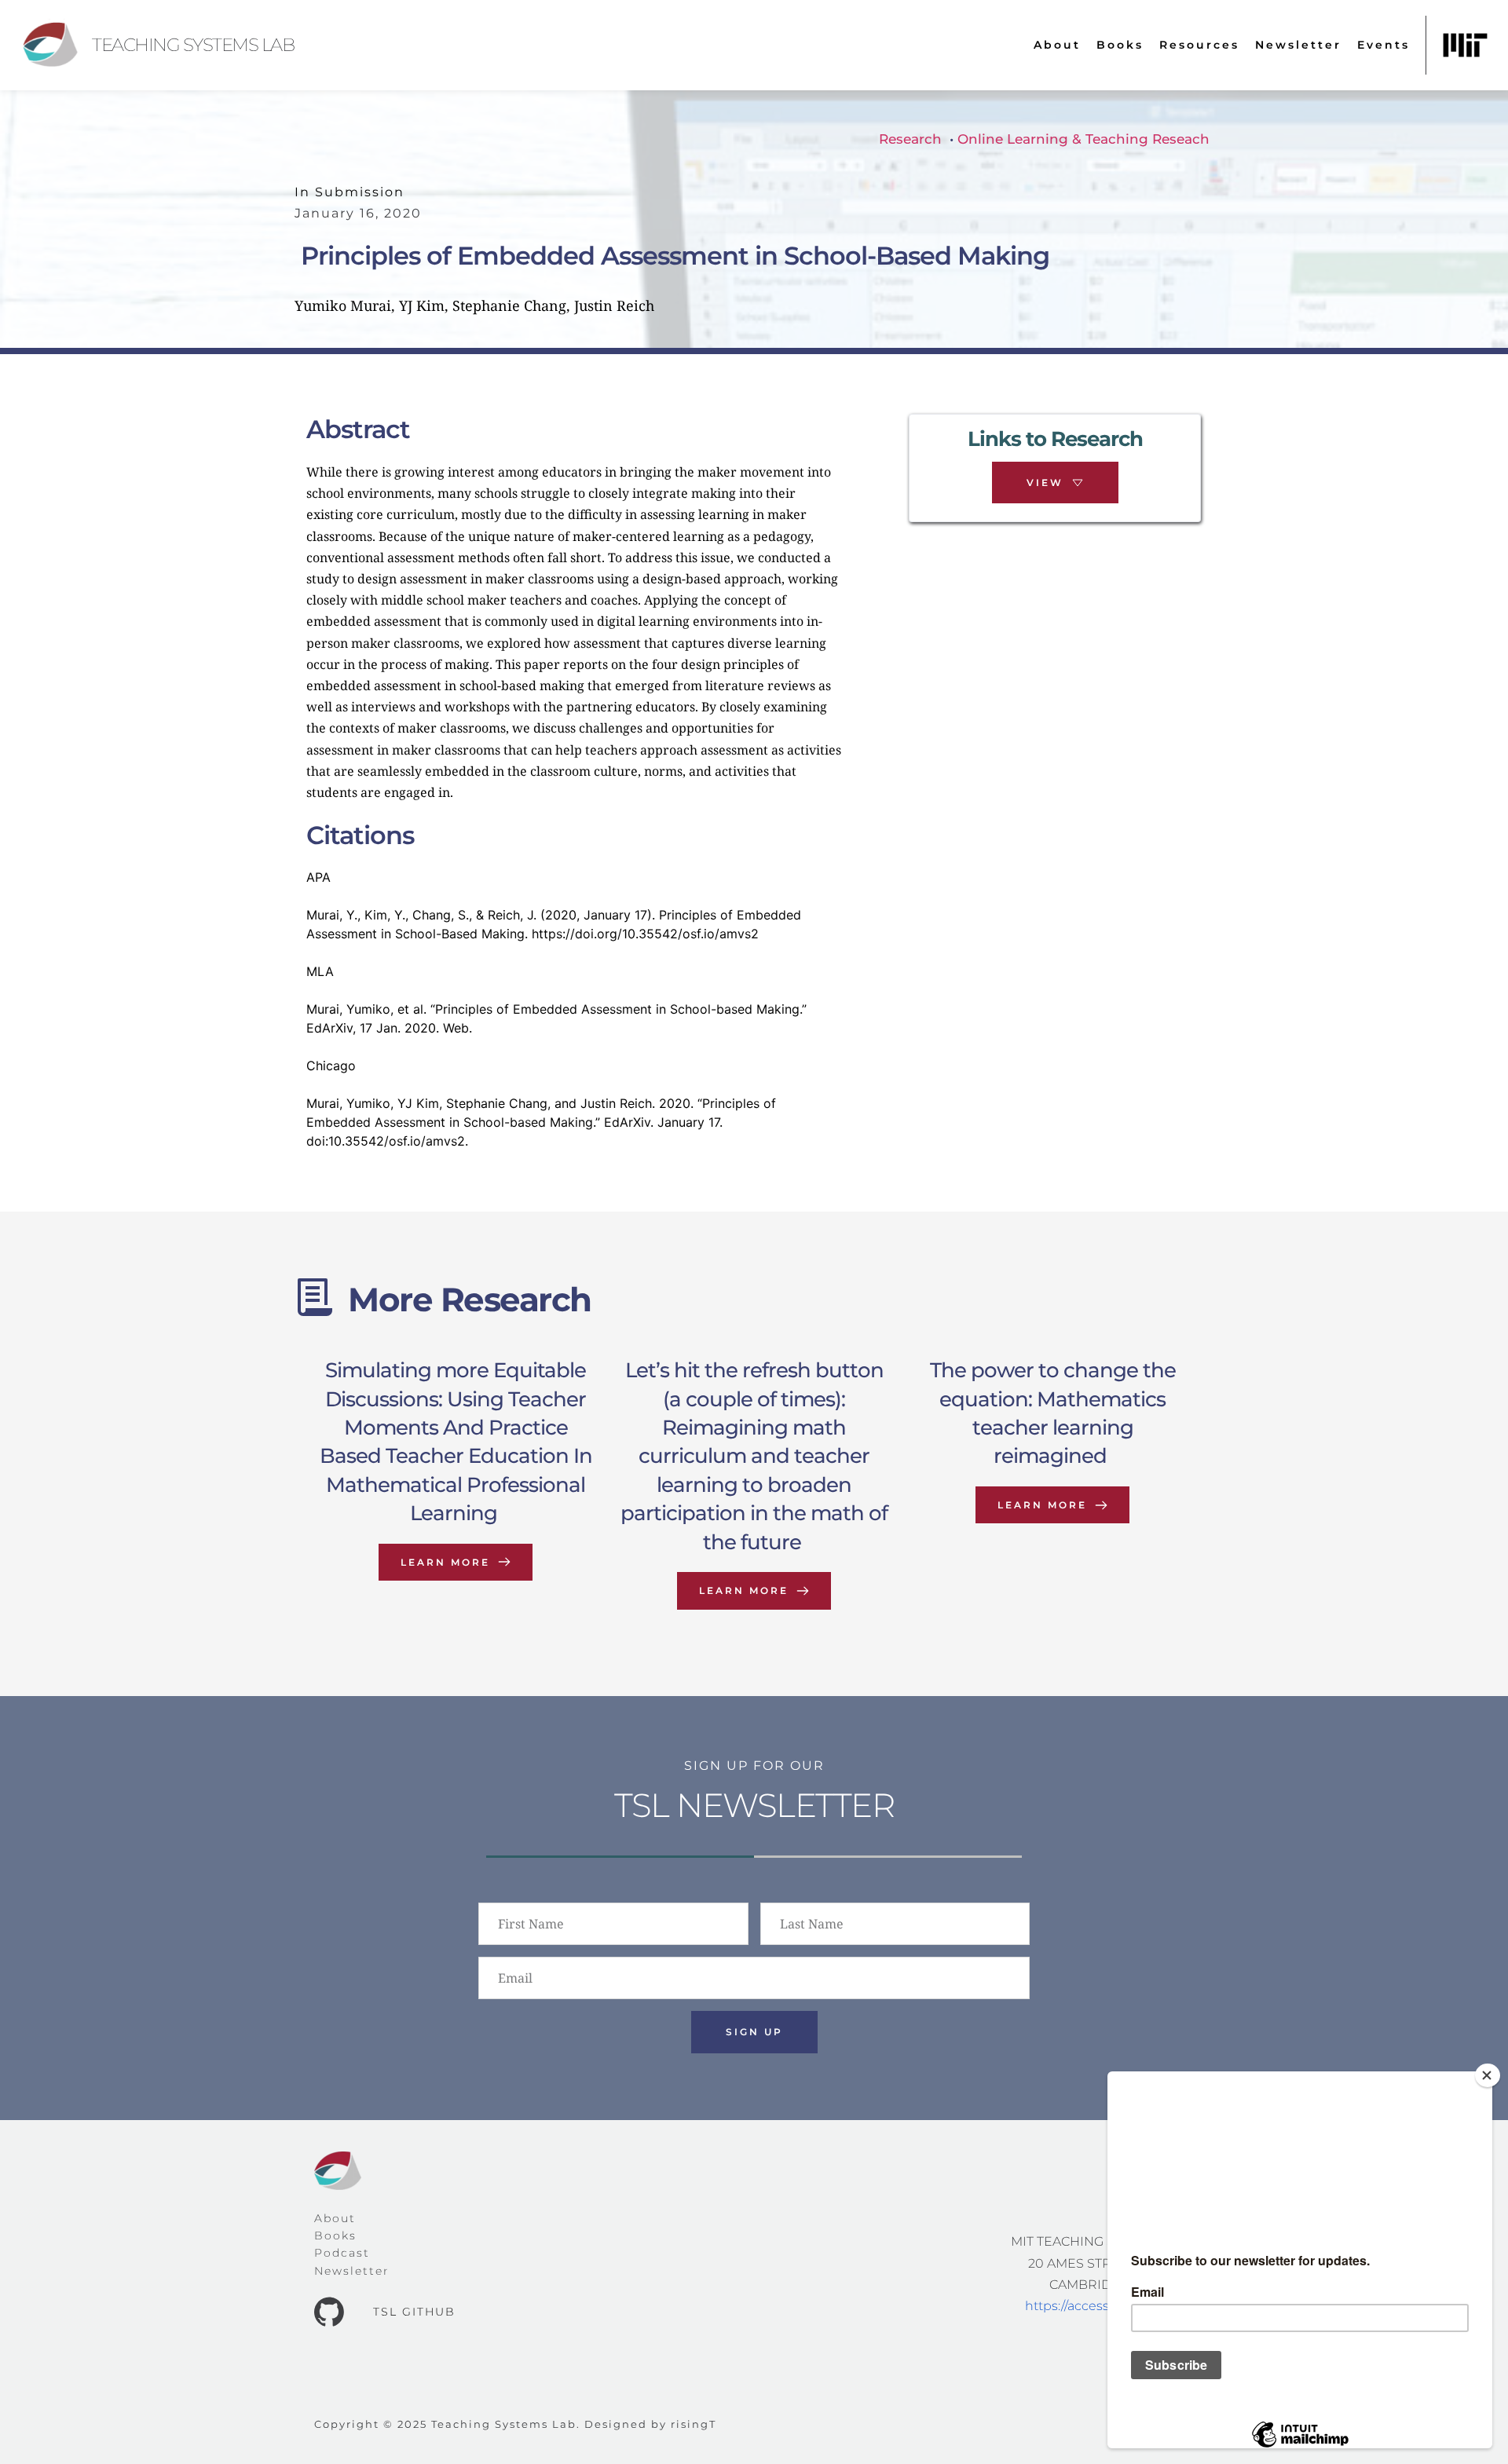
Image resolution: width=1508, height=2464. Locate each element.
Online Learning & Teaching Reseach (1083, 139)
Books (335, 2236)
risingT (694, 2424)
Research (910, 139)
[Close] (1488, 2075)
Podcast (342, 2253)
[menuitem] (1057, 45)
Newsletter (352, 2271)
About (335, 2218)
